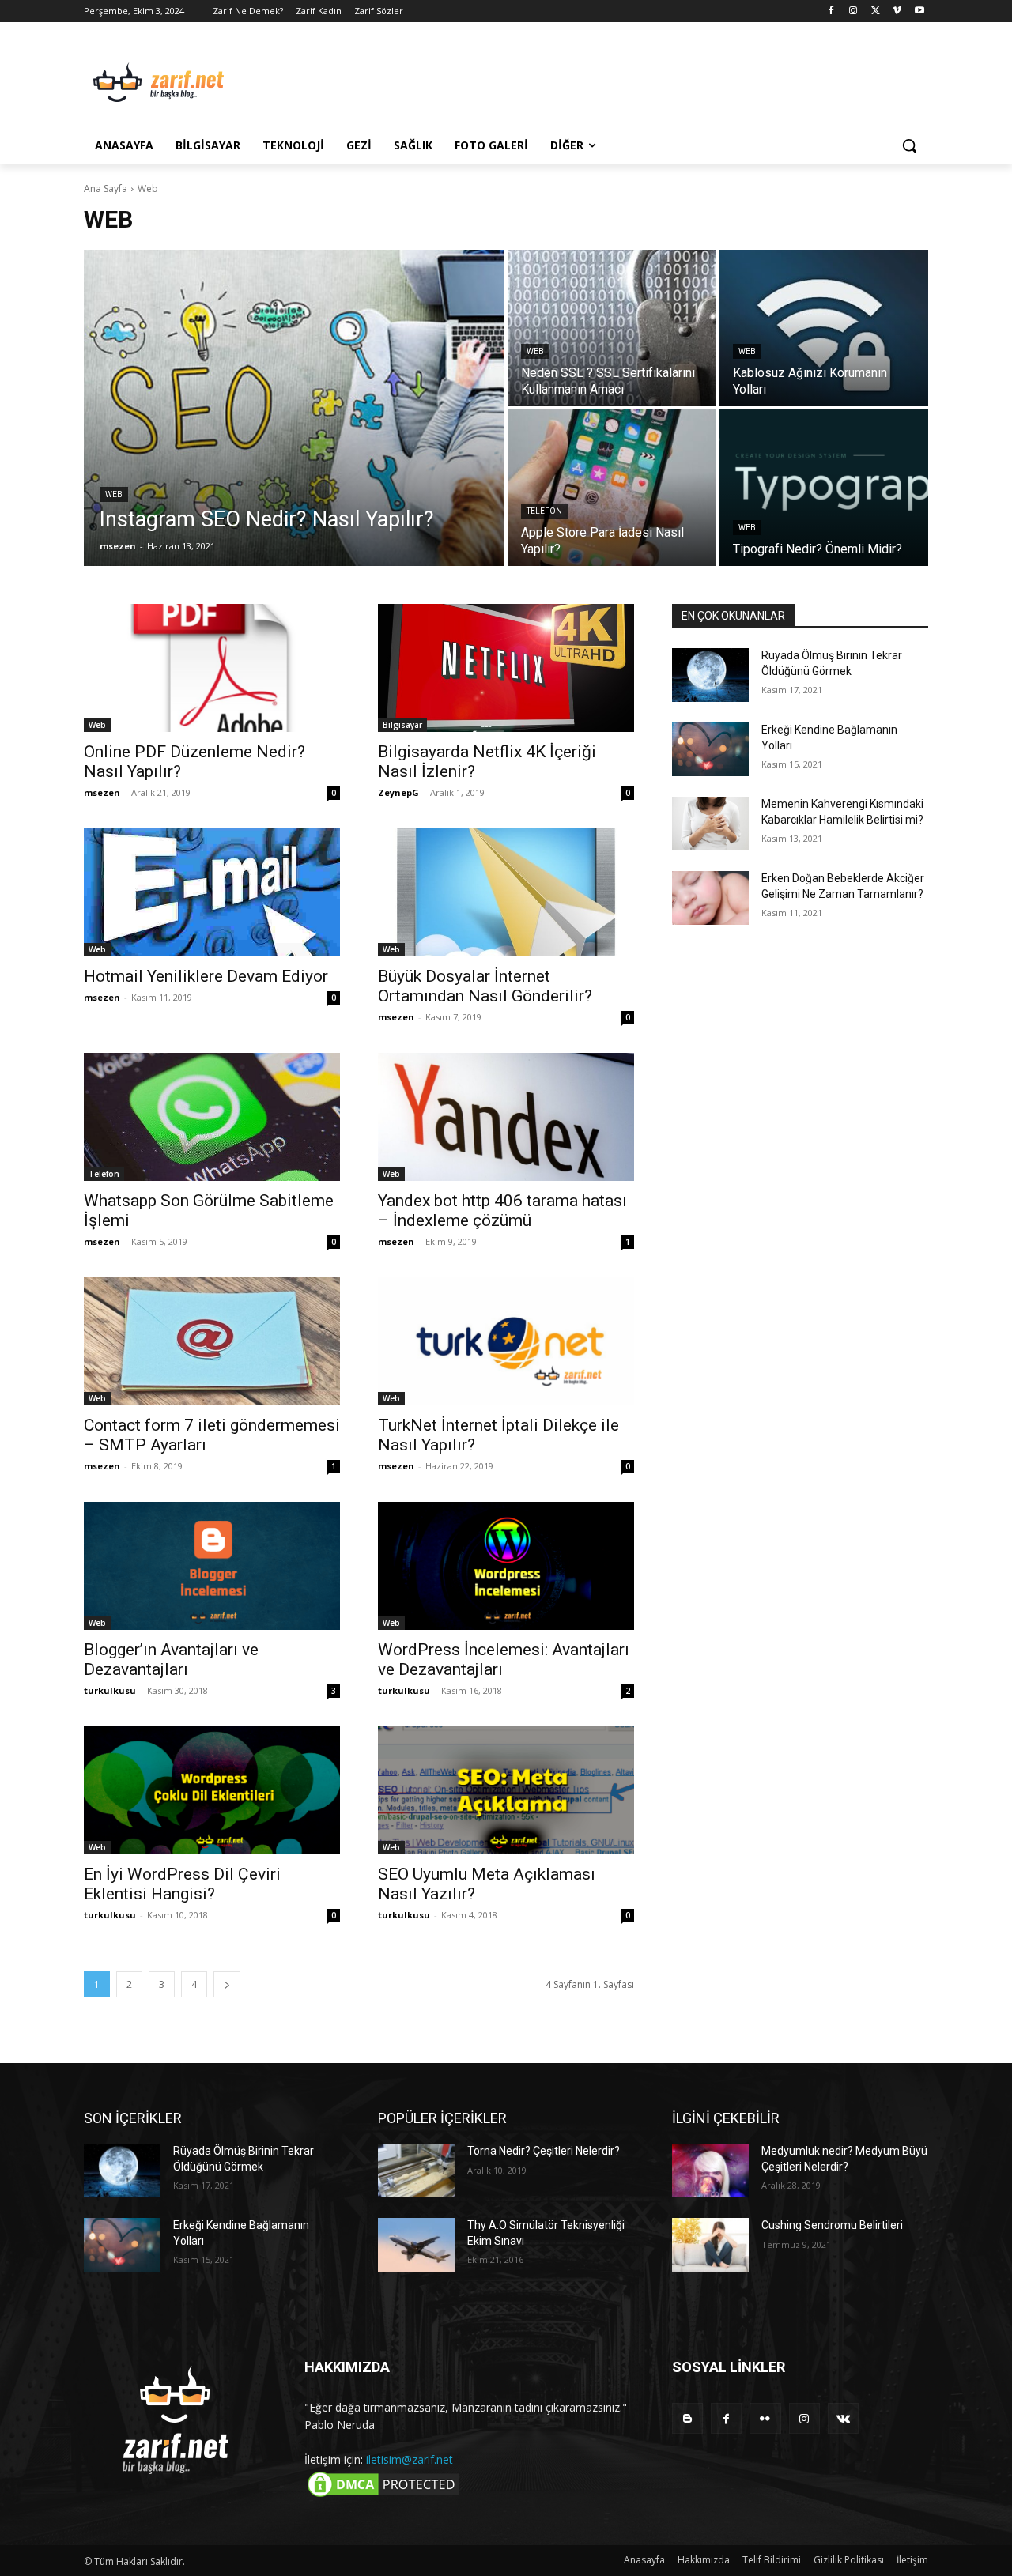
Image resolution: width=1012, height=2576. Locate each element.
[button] (909, 145)
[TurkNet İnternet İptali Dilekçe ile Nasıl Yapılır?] (506, 1341)
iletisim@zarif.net (410, 2459)
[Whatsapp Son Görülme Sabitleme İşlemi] (212, 1117)
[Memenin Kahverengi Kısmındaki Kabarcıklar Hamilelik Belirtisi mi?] (710, 824)
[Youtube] (919, 11)
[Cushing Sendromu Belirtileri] (710, 2245)
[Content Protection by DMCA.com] (383, 2496)
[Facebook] (831, 11)
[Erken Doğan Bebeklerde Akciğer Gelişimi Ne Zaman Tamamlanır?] (710, 898)
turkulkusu (110, 1690)
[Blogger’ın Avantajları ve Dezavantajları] (212, 1566)
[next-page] (227, 1984)
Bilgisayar (402, 725)
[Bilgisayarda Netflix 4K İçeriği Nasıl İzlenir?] (506, 668)
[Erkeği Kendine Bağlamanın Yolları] (710, 749)
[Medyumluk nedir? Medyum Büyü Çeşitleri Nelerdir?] (710, 2171)
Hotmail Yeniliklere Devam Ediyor (206, 976)
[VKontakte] (843, 2418)
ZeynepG (398, 792)
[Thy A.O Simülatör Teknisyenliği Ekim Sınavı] (416, 2245)
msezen (102, 792)
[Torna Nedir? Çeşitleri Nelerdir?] (416, 2171)
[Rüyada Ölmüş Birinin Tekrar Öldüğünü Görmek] (710, 675)
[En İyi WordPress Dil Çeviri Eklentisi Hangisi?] (212, 1790)
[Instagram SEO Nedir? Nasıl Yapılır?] (294, 408)
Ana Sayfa (106, 189)
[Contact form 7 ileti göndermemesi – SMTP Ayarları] (212, 1341)
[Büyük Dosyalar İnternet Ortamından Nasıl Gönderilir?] (506, 892)
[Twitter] (876, 11)
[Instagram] (853, 11)
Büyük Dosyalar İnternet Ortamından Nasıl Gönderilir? (485, 986)
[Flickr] (765, 2418)
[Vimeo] (897, 11)
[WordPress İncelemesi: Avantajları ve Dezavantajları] (506, 1566)
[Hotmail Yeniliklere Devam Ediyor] (212, 892)
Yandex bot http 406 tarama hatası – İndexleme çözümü (502, 1211)
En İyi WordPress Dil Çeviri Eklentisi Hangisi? (182, 1884)
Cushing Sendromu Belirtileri (832, 2225)
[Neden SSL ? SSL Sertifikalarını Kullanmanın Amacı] (612, 328)
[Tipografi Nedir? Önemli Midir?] (824, 488)
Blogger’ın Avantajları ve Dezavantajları (171, 1660)
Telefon (544, 511)
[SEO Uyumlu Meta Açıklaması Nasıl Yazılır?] (506, 1790)
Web (114, 494)
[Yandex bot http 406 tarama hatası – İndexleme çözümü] (506, 1117)
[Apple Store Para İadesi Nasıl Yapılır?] (612, 488)
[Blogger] (687, 2418)
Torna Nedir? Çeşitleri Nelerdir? (544, 2151)
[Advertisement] (625, 80)
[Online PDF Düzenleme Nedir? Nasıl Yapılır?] (212, 668)
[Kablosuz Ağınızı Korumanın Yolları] (824, 328)
